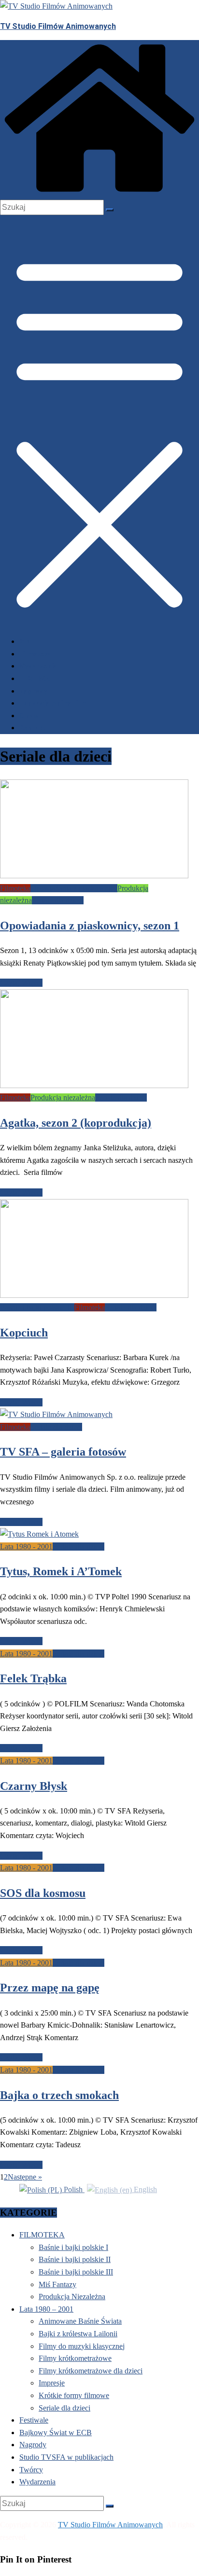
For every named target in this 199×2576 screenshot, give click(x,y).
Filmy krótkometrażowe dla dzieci (91, 2371)
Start (28, 641)
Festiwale (34, 2420)
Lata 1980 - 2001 (26, 1547)
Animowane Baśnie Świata (80, 2321)
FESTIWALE (39, 679)
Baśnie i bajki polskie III (37, 1307)
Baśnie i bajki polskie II (75, 2259)
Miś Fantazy (57, 2284)
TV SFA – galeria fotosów (63, 1452)
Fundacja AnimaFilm (53, 703)
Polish (73, 2189)
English (144, 2189)
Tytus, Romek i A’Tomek (61, 1571)
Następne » (25, 2177)
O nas (28, 716)
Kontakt (33, 728)
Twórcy (31, 2470)
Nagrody (33, 691)
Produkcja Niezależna (72, 2297)
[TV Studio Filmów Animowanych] (99, 194)
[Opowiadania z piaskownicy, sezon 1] (94, 876)
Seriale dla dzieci (58, 900)
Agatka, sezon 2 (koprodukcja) (76, 1123)
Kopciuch (24, 1333)
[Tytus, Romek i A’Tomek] (39, 1534)
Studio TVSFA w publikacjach (66, 2457)
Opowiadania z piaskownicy (74, 888)
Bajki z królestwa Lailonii (78, 2334)
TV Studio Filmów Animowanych (58, 26)
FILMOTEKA (42, 2235)
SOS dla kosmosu (43, 1893)
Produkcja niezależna (63, 1097)
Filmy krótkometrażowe (75, 2358)
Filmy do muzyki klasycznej (82, 2346)
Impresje (52, 2383)
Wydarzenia (38, 666)
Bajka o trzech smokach (59, 2095)
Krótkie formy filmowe (74, 2395)
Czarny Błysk (34, 1786)
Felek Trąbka (33, 1678)
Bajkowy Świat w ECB (56, 2433)
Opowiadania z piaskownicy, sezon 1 (90, 926)
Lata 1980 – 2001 (46, 2309)
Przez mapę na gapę (50, 1988)
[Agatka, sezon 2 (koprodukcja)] (94, 1085)
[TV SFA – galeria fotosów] (56, 1414)
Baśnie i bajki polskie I (73, 2247)
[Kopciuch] (94, 1295)
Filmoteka (36, 654)
